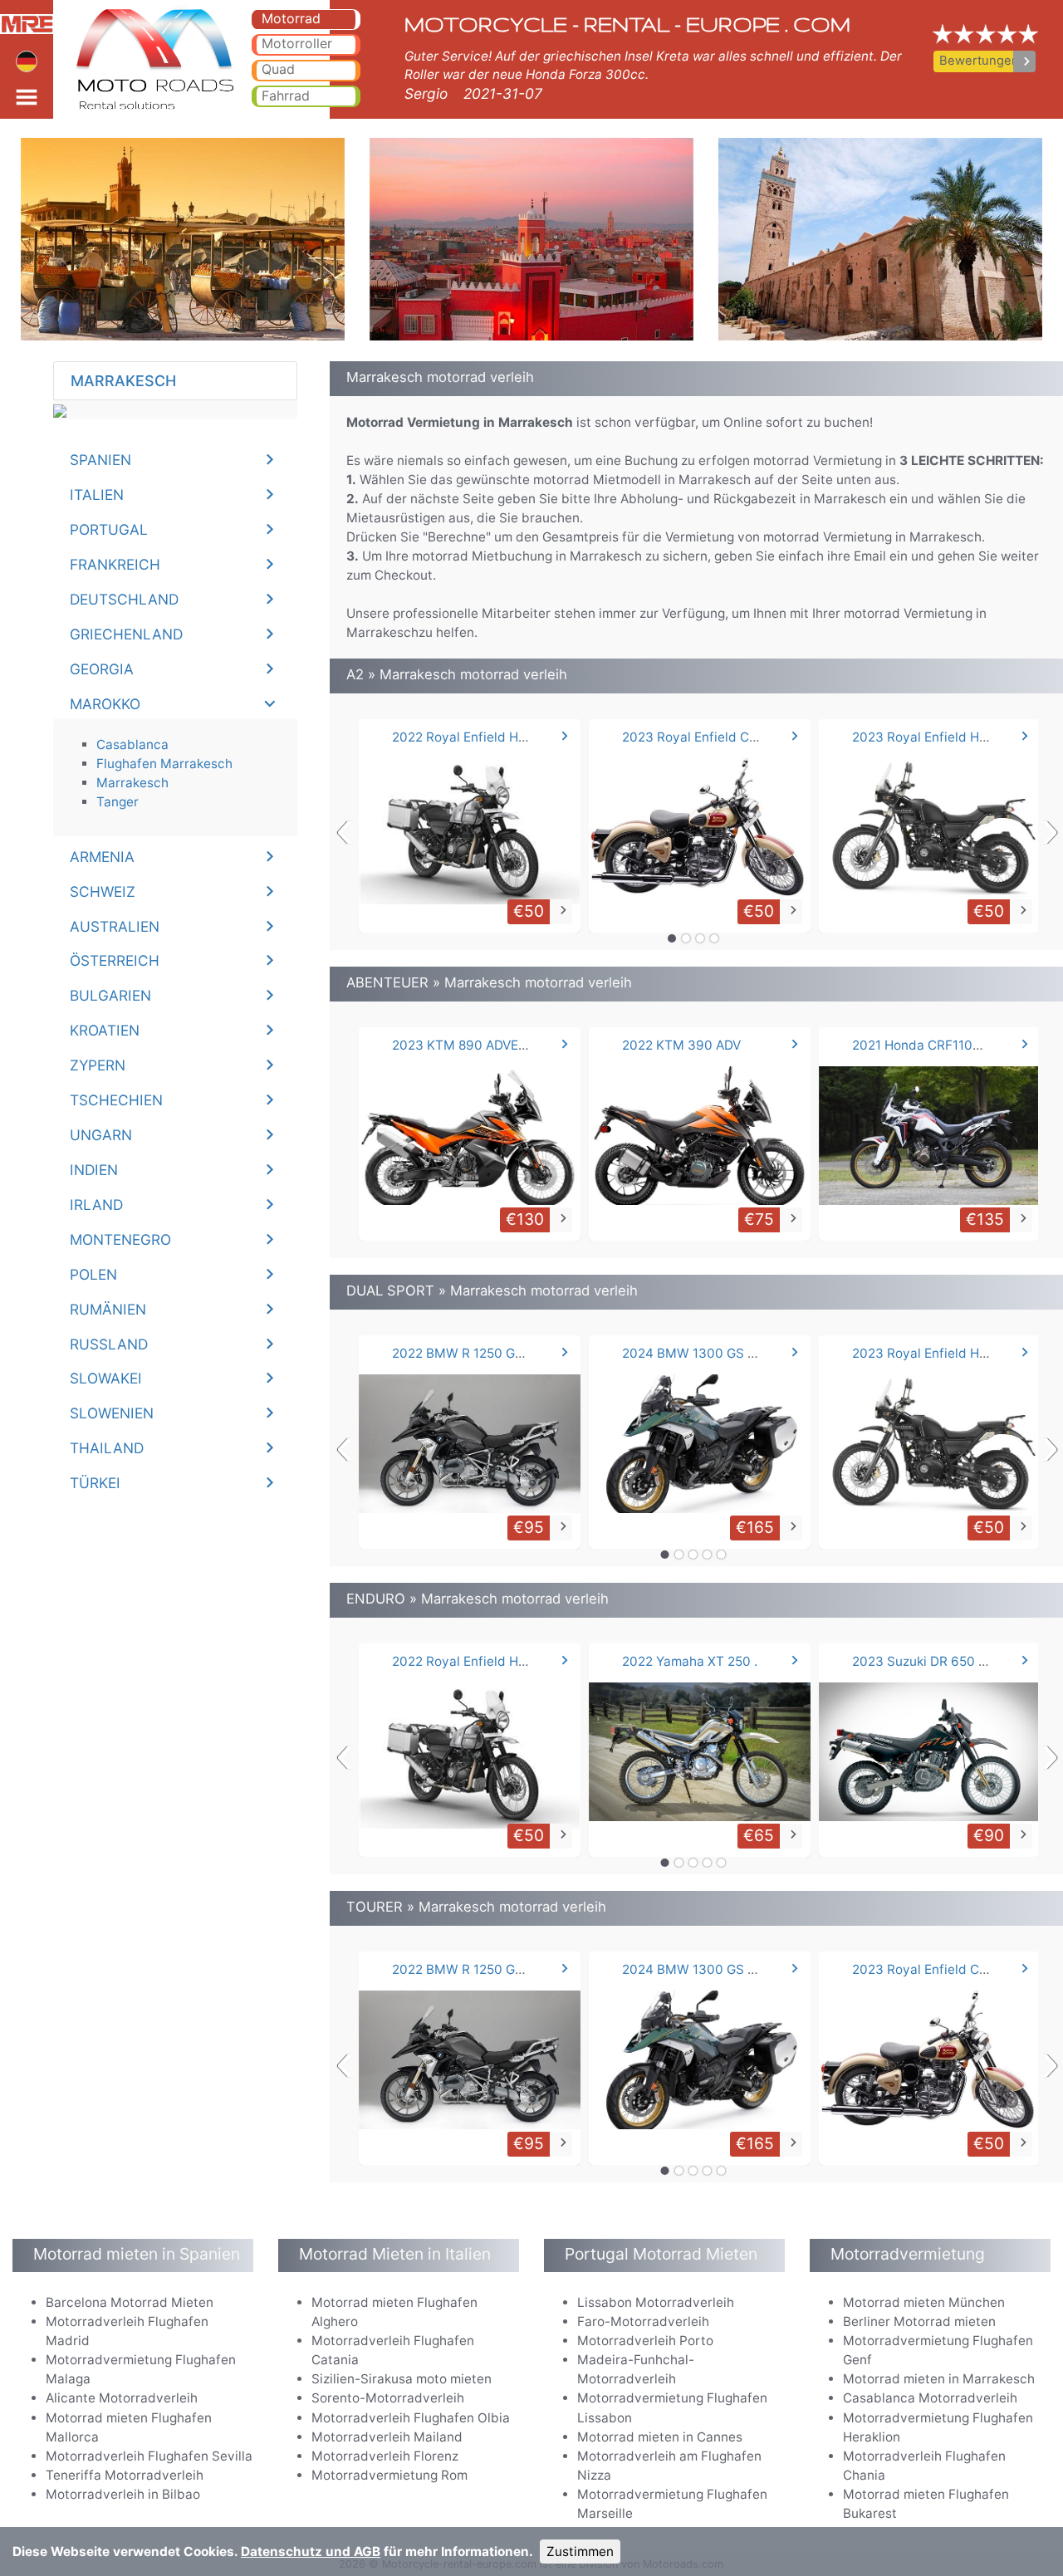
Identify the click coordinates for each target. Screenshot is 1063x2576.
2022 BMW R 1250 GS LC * (473, 1353)
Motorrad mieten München (924, 2302)
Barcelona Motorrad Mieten (130, 2302)
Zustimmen (580, 2552)
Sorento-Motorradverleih (388, 2398)
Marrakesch (132, 783)
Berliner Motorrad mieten (919, 2321)
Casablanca (132, 744)
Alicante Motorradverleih (122, 2398)
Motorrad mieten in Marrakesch (939, 2379)
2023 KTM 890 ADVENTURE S (483, 1045)
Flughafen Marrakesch (164, 764)
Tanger (118, 802)
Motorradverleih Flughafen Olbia (411, 2418)
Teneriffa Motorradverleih (125, 2475)
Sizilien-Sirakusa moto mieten (402, 2379)
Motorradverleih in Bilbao (123, 2494)
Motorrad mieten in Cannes (660, 2437)
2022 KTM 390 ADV (681, 1045)
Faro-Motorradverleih (643, 2321)
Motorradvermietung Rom (389, 2475)
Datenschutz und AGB (311, 2552)
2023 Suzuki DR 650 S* (923, 1661)
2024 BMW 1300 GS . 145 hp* (711, 1353)
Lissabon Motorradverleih (656, 2302)
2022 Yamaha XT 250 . (690, 1661)
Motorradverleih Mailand (387, 2437)
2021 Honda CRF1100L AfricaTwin (954, 1045)
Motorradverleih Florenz (385, 2456)
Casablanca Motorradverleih (930, 2398)
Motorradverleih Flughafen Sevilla (149, 2456)
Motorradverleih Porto (645, 2341)
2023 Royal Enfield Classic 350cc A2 (734, 737)
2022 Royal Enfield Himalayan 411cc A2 (511, 737)
